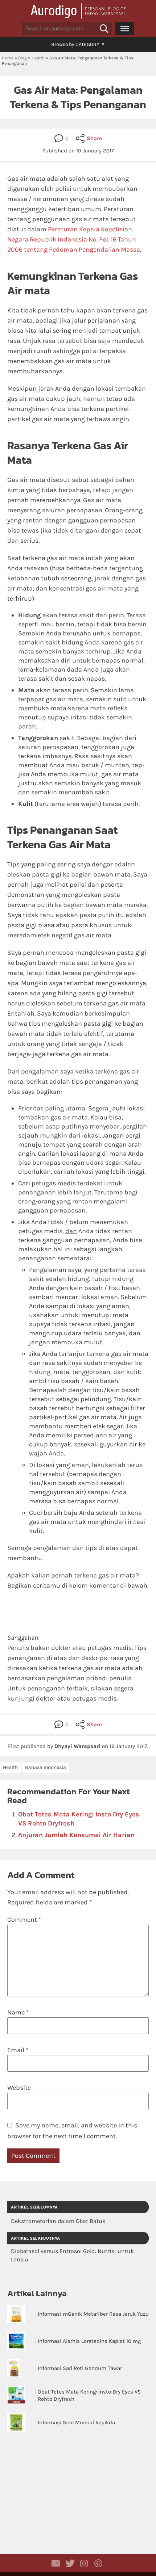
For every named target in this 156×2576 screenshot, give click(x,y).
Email (18, 2050)
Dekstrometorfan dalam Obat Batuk (58, 2221)
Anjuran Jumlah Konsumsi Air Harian (76, 1835)
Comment (24, 1920)
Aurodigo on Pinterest (98, 2563)
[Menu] (125, 28)
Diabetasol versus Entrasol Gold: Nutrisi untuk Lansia (72, 2255)
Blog (22, 58)
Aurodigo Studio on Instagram (84, 2563)
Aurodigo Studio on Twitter (70, 2563)
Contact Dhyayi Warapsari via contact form (56, 2563)
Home (8, 58)
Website (19, 2088)
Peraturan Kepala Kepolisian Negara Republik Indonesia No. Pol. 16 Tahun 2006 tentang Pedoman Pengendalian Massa (74, 239)
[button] (104, 29)
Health (38, 58)
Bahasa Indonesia (46, 1767)
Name (18, 2012)
